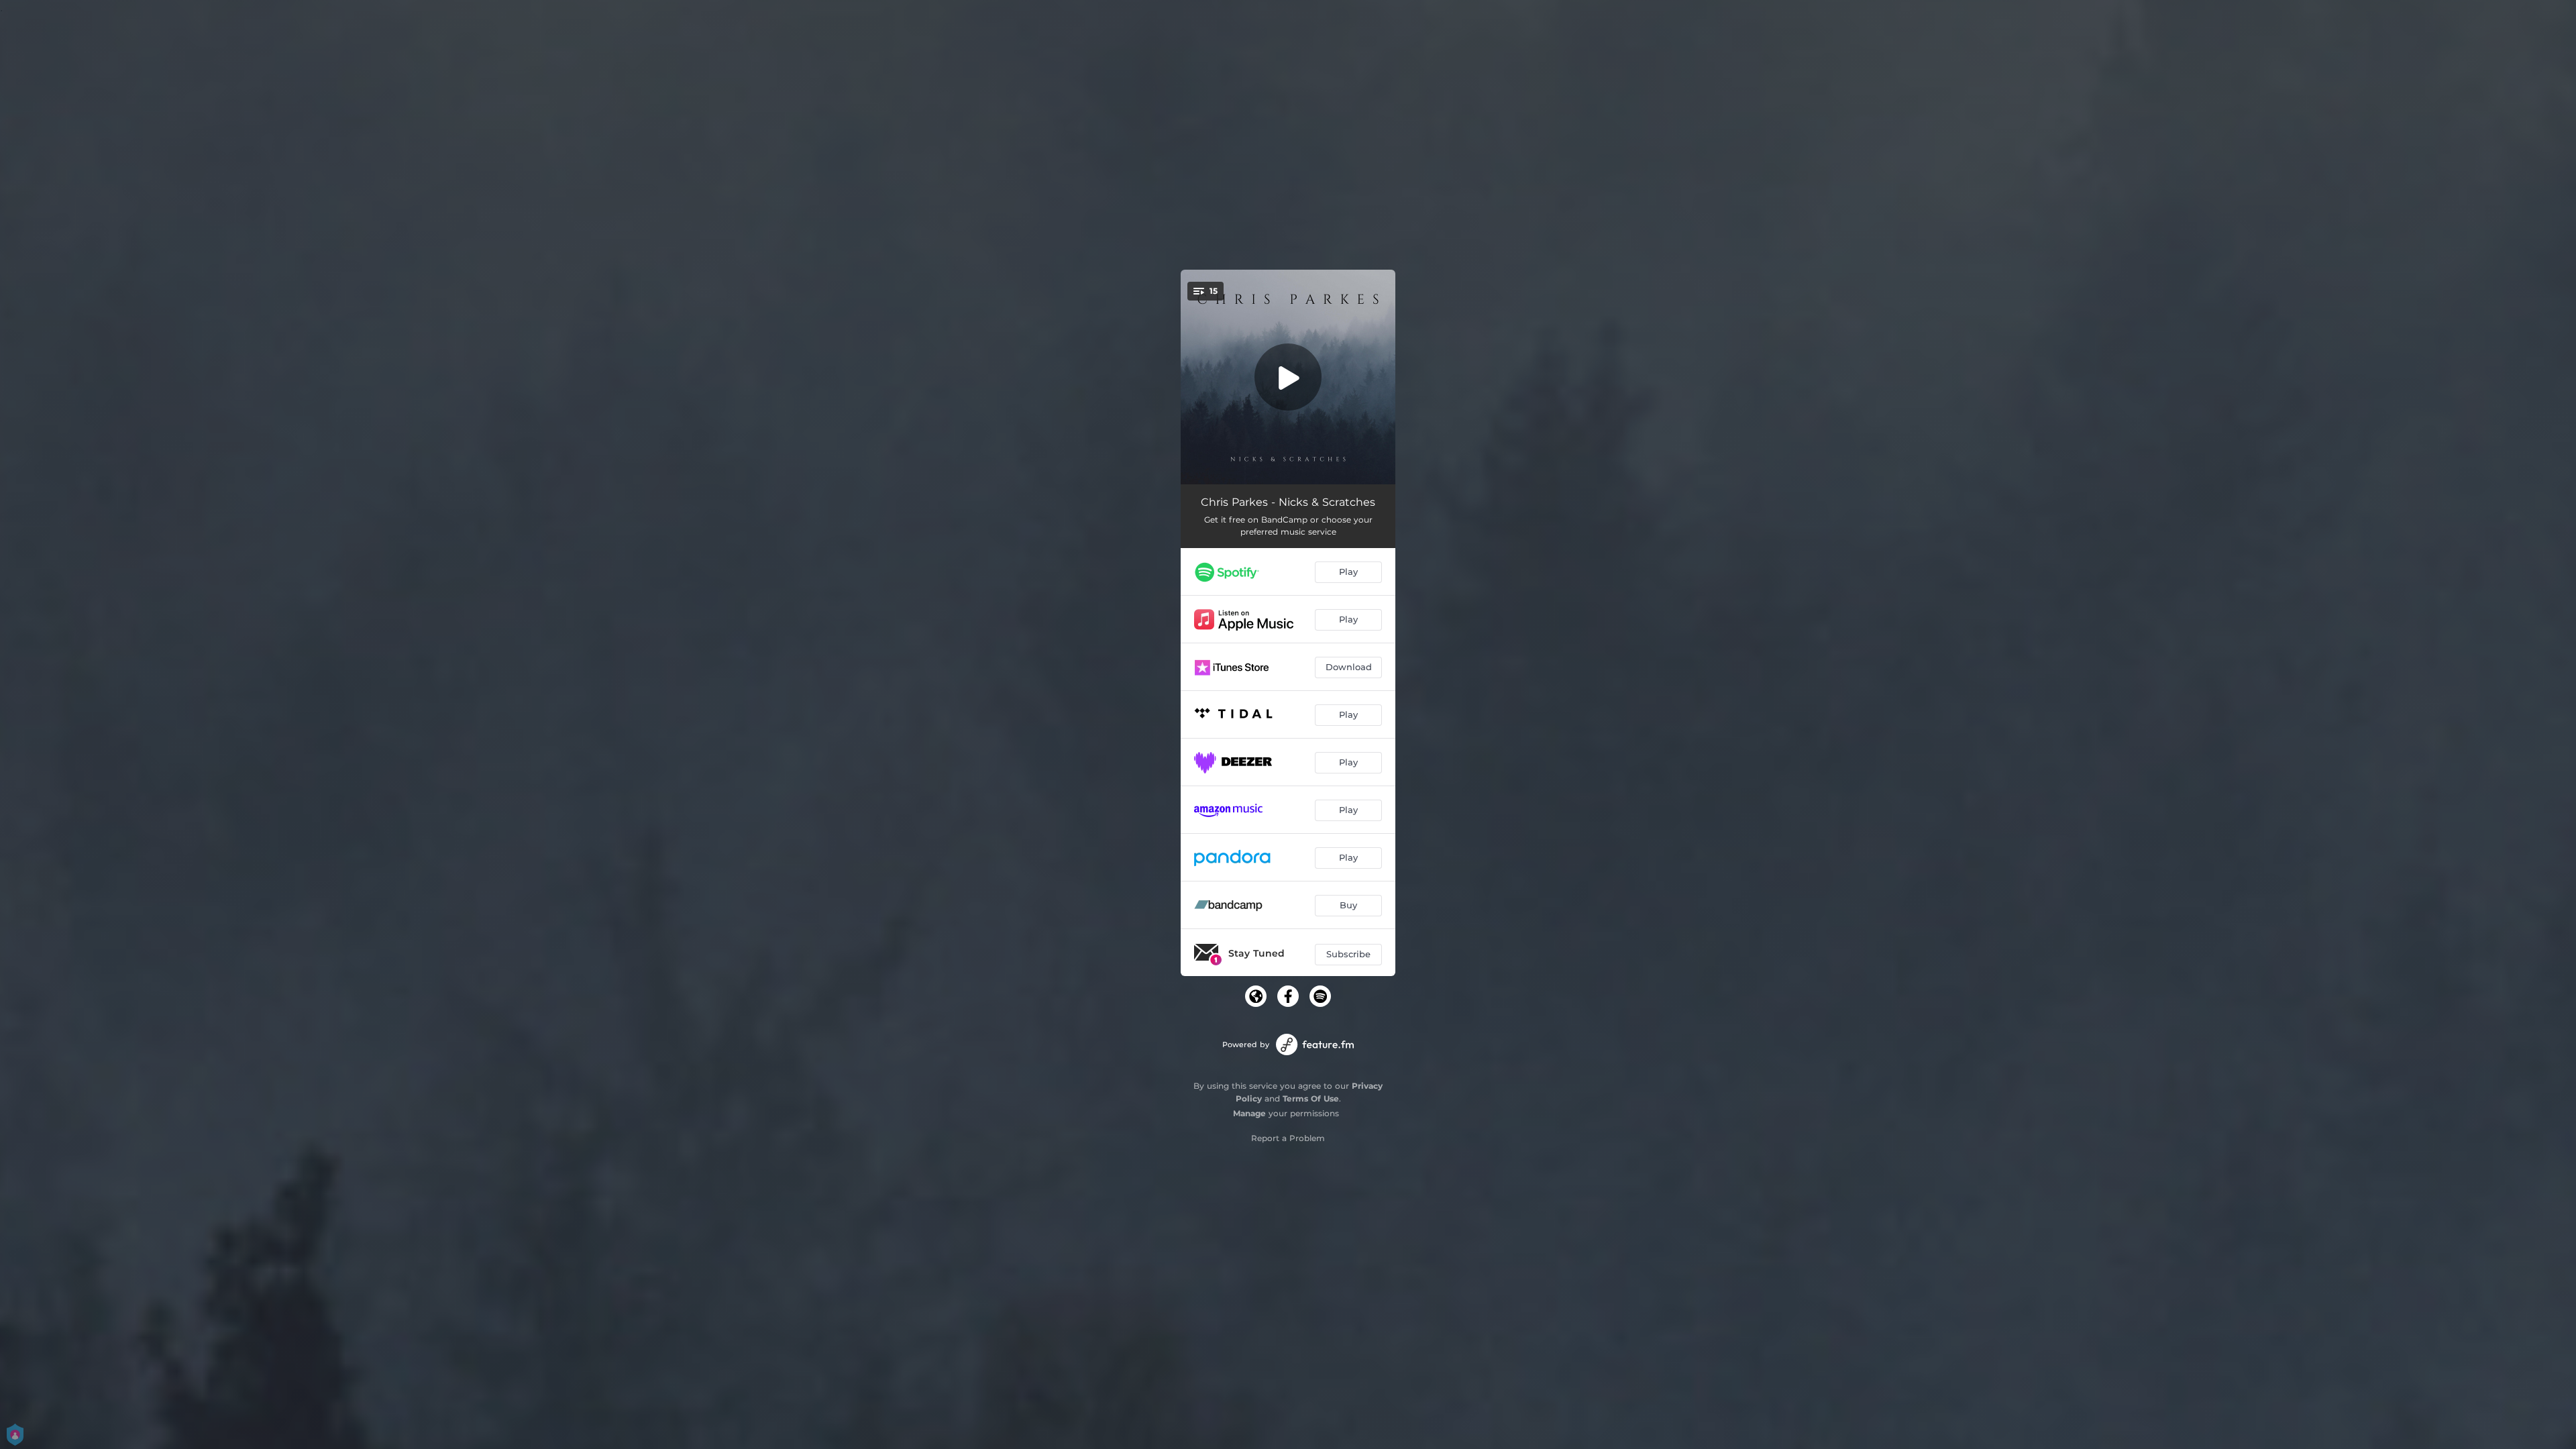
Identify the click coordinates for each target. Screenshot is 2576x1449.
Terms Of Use (1311, 1098)
